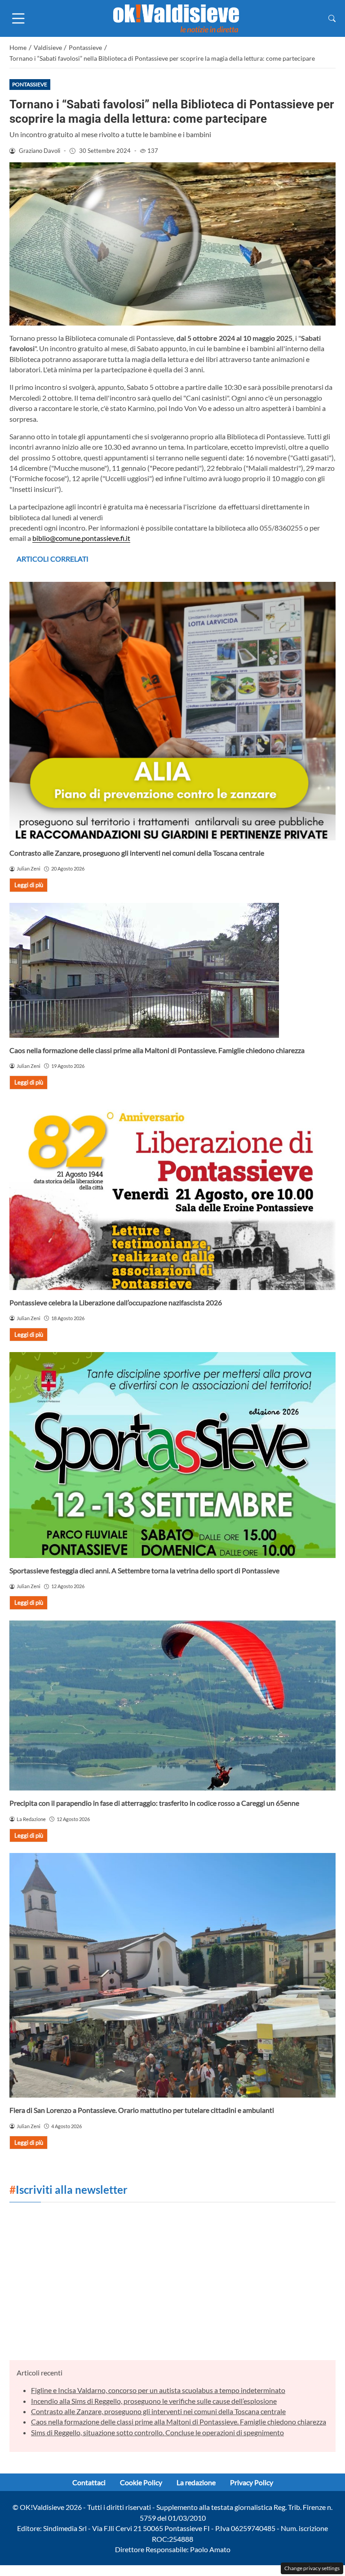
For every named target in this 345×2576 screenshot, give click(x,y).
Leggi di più (29, 885)
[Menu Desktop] (18, 18)
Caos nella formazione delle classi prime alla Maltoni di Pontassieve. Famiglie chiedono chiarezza (157, 1050)
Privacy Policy (252, 2482)
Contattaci (89, 2482)
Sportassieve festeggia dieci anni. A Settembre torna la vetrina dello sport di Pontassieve (144, 1570)
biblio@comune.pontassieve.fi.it (81, 538)
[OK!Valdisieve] (176, 17)
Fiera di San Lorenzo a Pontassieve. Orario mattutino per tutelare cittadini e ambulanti (142, 2110)
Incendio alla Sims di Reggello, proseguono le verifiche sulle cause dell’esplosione (154, 2401)
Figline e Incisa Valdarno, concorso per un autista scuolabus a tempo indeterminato (158, 2390)
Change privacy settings (312, 2568)
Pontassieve (30, 84)
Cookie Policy (141, 2482)
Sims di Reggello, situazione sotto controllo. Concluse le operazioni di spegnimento (157, 2432)
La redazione (196, 2482)
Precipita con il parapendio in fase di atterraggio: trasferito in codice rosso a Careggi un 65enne (154, 1803)
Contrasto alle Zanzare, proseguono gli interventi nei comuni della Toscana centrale (137, 853)
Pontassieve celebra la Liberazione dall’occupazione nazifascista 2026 (116, 1302)
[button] (332, 18)
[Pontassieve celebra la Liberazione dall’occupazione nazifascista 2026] (172, 1195)
